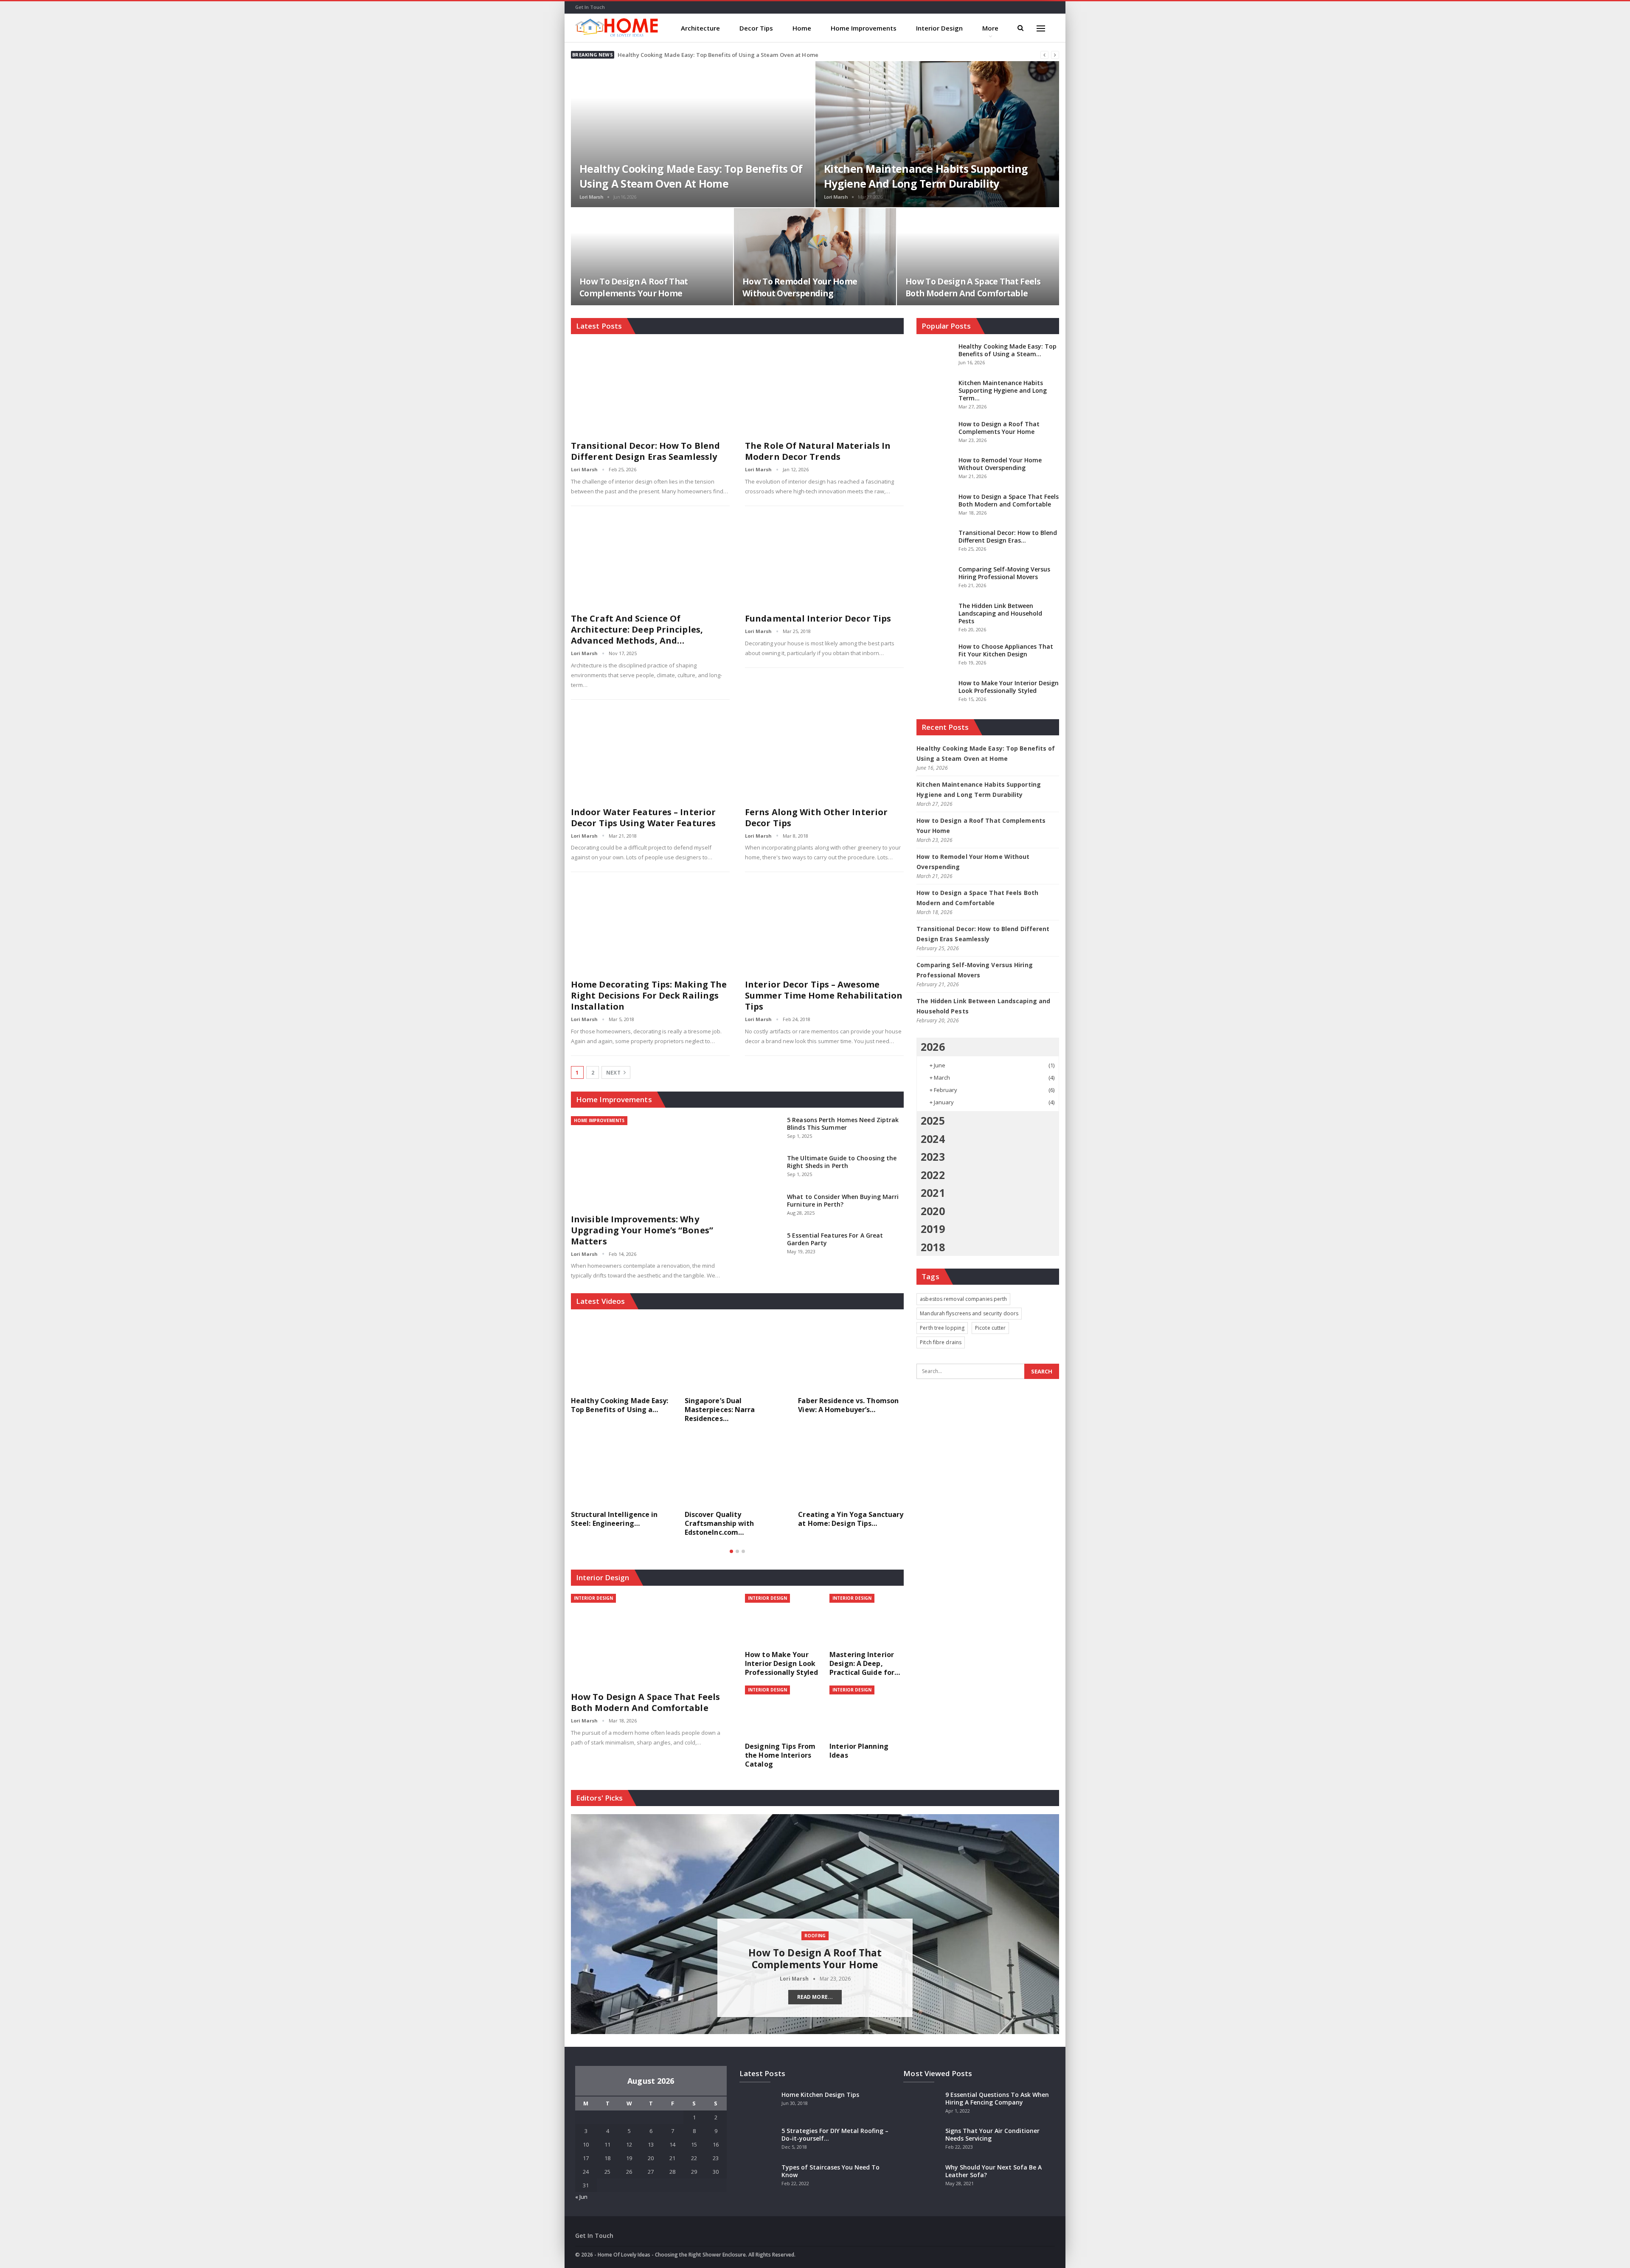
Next (614, 1073)
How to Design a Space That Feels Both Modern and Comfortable (973, 287)
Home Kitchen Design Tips (820, 2095)
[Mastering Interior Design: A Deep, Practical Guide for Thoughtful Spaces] (867, 1620)
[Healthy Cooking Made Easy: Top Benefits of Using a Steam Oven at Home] (693, 134)
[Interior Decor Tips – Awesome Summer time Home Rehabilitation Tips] (824, 927)
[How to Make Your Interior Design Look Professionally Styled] (782, 1620)
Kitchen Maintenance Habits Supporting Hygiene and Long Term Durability (926, 176)
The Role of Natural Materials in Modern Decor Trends (818, 451)
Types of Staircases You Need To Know (830, 2171)
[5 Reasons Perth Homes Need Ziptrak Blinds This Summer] (763, 1130)
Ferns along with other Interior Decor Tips (816, 817)
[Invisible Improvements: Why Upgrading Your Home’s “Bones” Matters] (650, 1162)
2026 (933, 1047)
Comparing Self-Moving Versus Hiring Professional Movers (1004, 573)
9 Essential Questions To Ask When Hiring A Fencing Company (997, 2098)
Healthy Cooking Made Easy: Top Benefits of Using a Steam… (1008, 350)
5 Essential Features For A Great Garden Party (835, 1239)
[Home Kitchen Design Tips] (758, 2105)
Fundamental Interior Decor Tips (818, 618)
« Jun (581, 2197)
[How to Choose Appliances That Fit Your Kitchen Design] (935, 656)
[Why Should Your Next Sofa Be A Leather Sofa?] (922, 2177)
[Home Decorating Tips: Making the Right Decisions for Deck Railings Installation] (650, 927)
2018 (933, 1247)
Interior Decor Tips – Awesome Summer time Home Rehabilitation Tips (824, 995)
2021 (933, 1193)
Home (802, 28)
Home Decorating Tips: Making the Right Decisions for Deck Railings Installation (649, 995)
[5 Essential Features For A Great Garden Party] (763, 1245)
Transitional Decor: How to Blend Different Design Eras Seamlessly (645, 451)
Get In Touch (590, 7)
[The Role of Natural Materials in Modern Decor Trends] (824, 389)
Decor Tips (756, 28)
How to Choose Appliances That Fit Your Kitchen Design (1006, 650)
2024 (933, 1139)
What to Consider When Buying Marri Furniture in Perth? (843, 1200)
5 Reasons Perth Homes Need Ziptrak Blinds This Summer (843, 1124)
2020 (933, 1211)
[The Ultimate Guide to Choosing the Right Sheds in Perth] (763, 1168)
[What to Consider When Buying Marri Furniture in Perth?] (763, 1207)
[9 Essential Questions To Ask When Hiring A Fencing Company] (922, 2105)
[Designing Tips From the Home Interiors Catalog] (782, 1712)
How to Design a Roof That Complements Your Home (634, 287)
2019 (933, 1229)
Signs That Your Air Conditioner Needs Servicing (992, 2134)
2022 (933, 1175)
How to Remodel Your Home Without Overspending (800, 287)
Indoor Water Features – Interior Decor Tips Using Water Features (643, 817)
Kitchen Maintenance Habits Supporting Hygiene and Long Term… (1003, 390)
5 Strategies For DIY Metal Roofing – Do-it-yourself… (835, 2134)
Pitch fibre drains (941, 1342)
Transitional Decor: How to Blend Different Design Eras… (1008, 536)
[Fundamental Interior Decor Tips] (824, 561)
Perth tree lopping (942, 1328)
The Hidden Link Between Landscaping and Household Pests (1000, 613)
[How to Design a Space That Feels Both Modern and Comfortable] (978, 257)
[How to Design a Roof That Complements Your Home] (652, 257)
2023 (933, 1157)
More (990, 28)
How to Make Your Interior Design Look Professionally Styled (1009, 687)
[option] (738, 1432)
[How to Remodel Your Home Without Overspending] (815, 257)
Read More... (815, 1997)
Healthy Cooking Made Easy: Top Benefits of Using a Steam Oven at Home (718, 55)
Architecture (700, 28)
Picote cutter (990, 1328)
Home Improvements (864, 28)
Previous (575, 1917)
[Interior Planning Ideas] (867, 1712)
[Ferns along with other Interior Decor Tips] (824, 755)
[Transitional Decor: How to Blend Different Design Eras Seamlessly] (650, 389)
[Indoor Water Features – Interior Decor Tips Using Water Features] (650, 755)
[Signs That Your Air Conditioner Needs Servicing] (922, 2141)
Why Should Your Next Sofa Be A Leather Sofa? (993, 2171)
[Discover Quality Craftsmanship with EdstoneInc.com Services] (738, 1469)
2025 (933, 1120)
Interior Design (939, 28)
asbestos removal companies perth (963, 1299)
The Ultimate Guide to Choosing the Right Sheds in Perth (842, 1162)
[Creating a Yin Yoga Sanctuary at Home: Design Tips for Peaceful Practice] (851, 1469)
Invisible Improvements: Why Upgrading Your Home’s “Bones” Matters (642, 1230)
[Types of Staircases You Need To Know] (758, 2177)
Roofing (815, 1936)
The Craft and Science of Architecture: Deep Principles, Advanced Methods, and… (637, 629)
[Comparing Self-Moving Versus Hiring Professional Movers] (935, 579)
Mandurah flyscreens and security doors (969, 1313)
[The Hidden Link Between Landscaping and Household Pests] (935, 616)
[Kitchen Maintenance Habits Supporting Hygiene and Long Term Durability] (937, 134)
